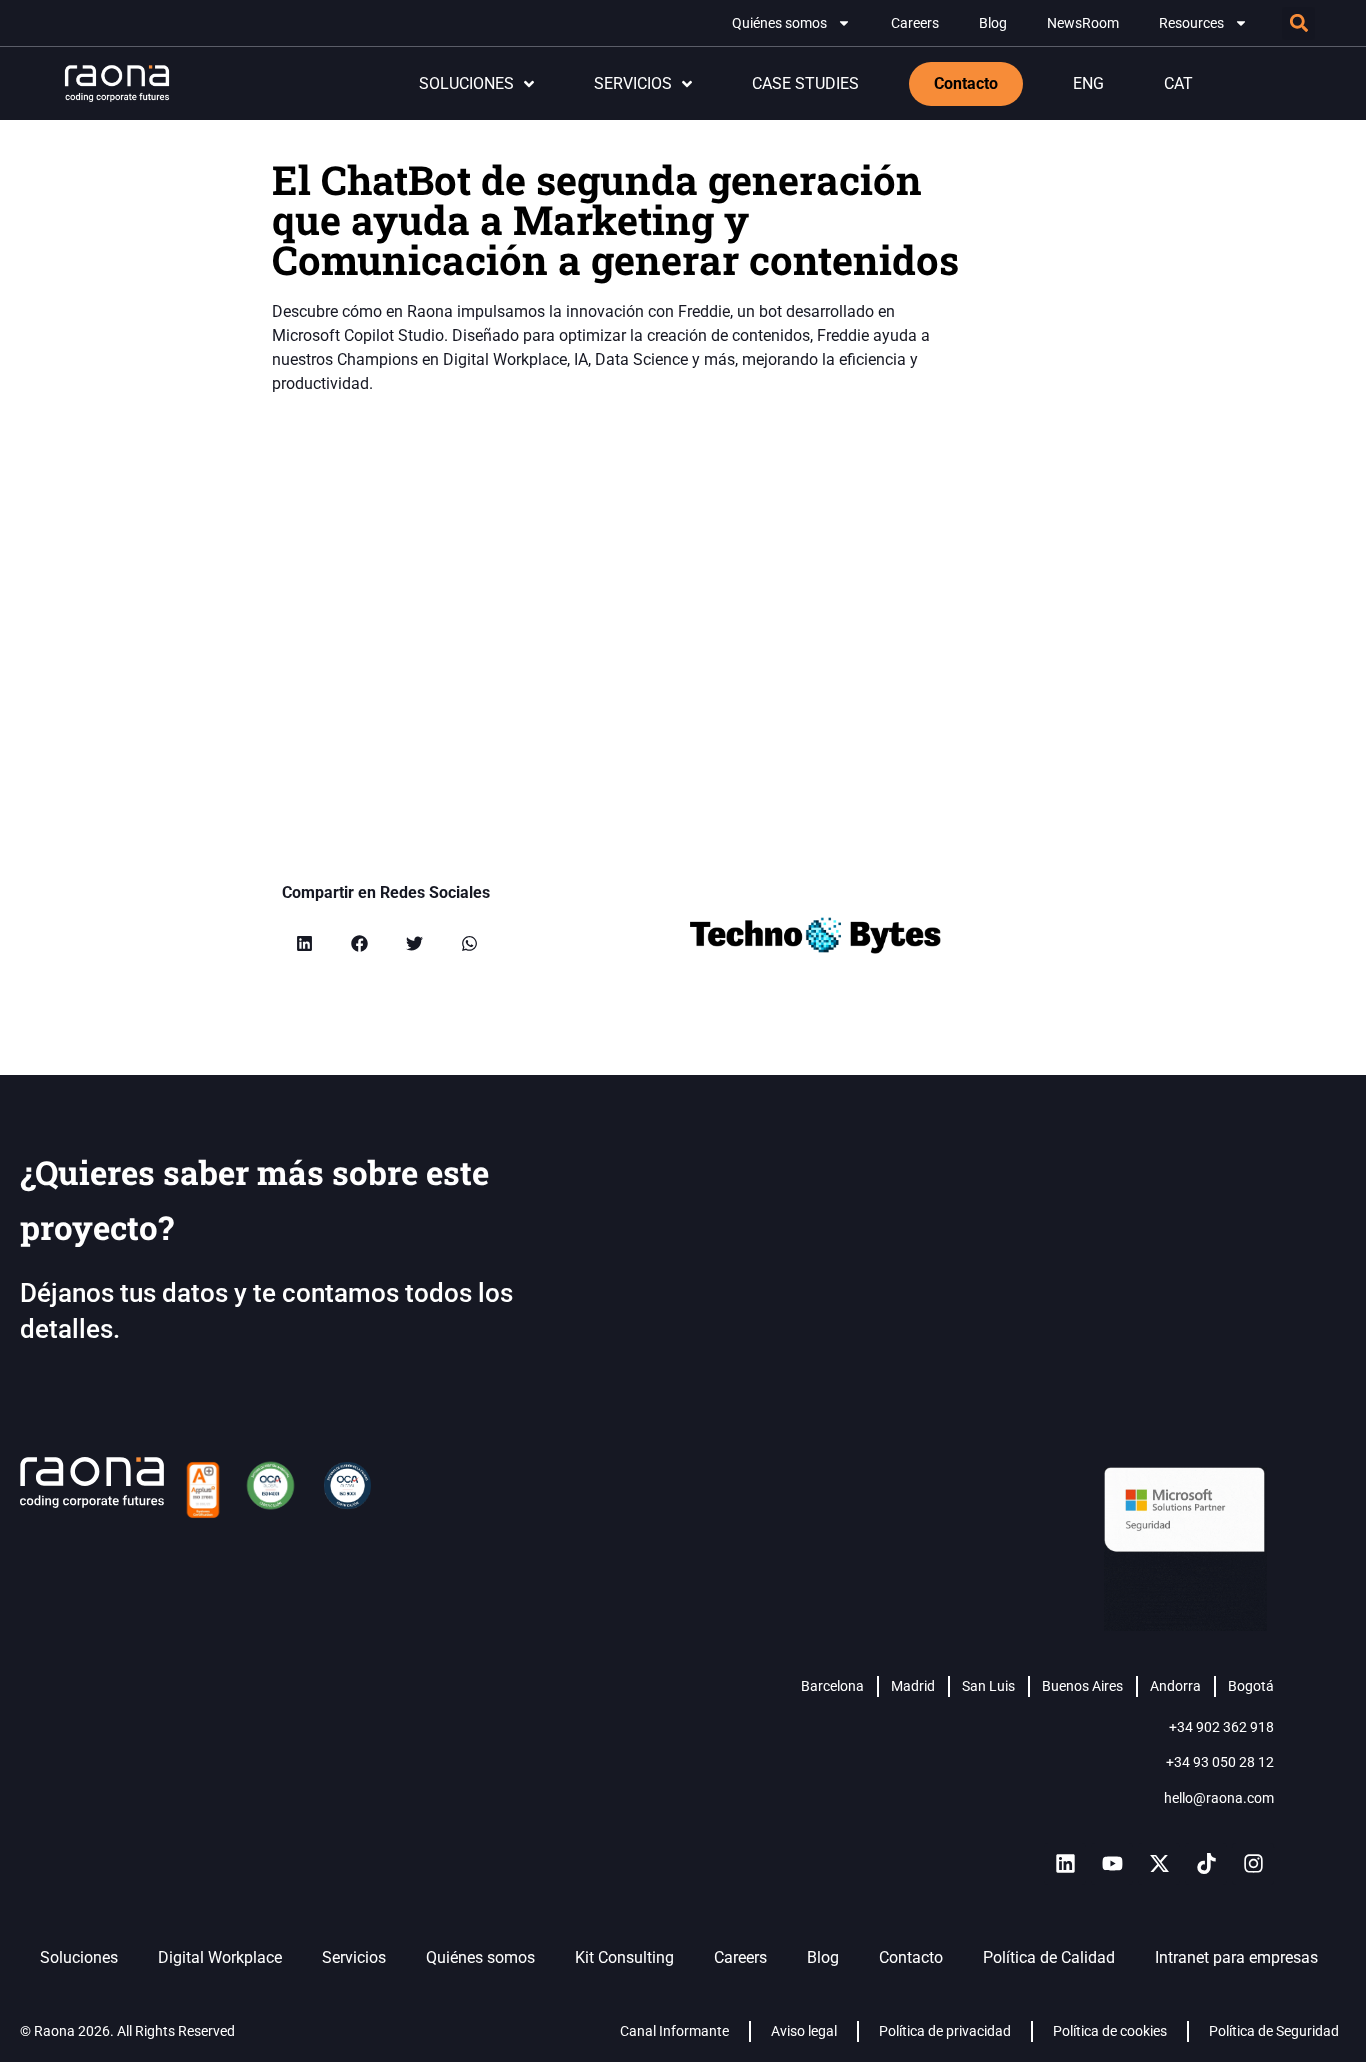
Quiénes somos (779, 23)
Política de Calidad (1049, 1957)
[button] (1298, 23)
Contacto (911, 1957)
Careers (915, 23)
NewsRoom (1083, 23)
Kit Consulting (624, 1957)
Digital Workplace (220, 1957)
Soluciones (79, 1957)
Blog (993, 23)
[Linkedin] (1065, 1864)
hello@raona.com (1219, 1798)
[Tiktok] (1206, 1864)
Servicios (354, 1957)
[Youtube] (1112, 1864)
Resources (1191, 23)
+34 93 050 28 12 (1220, 1762)
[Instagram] (1253, 1864)
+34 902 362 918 (1221, 1727)
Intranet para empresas (1236, 1957)
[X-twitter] (1159, 1864)
